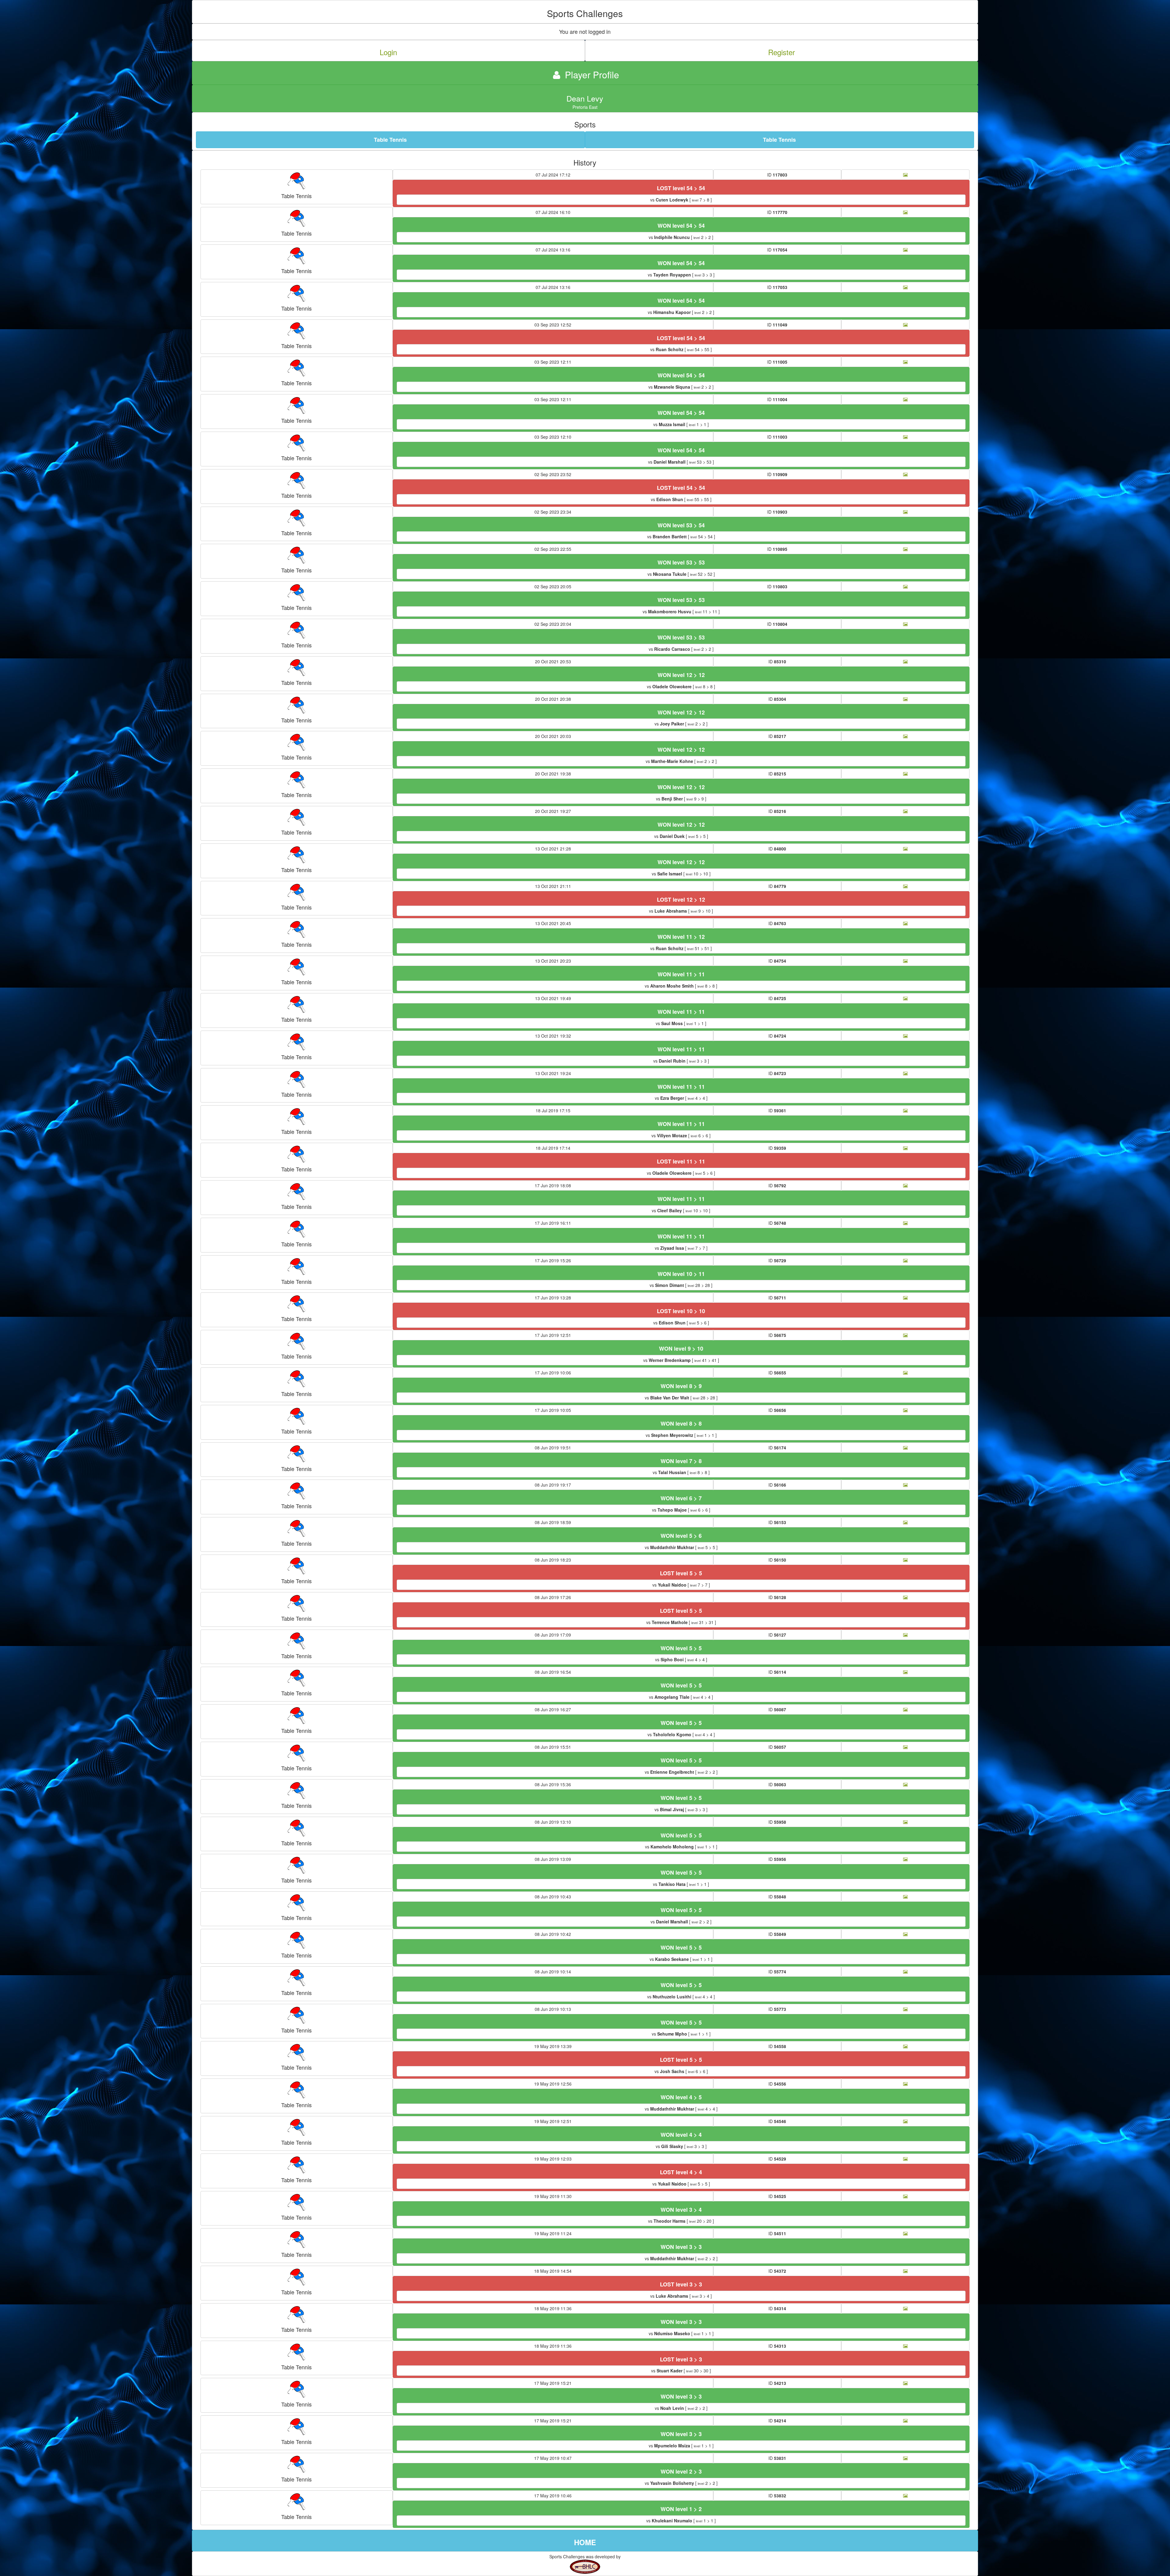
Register (782, 52)
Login (388, 52)
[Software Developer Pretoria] (585, 2566)
